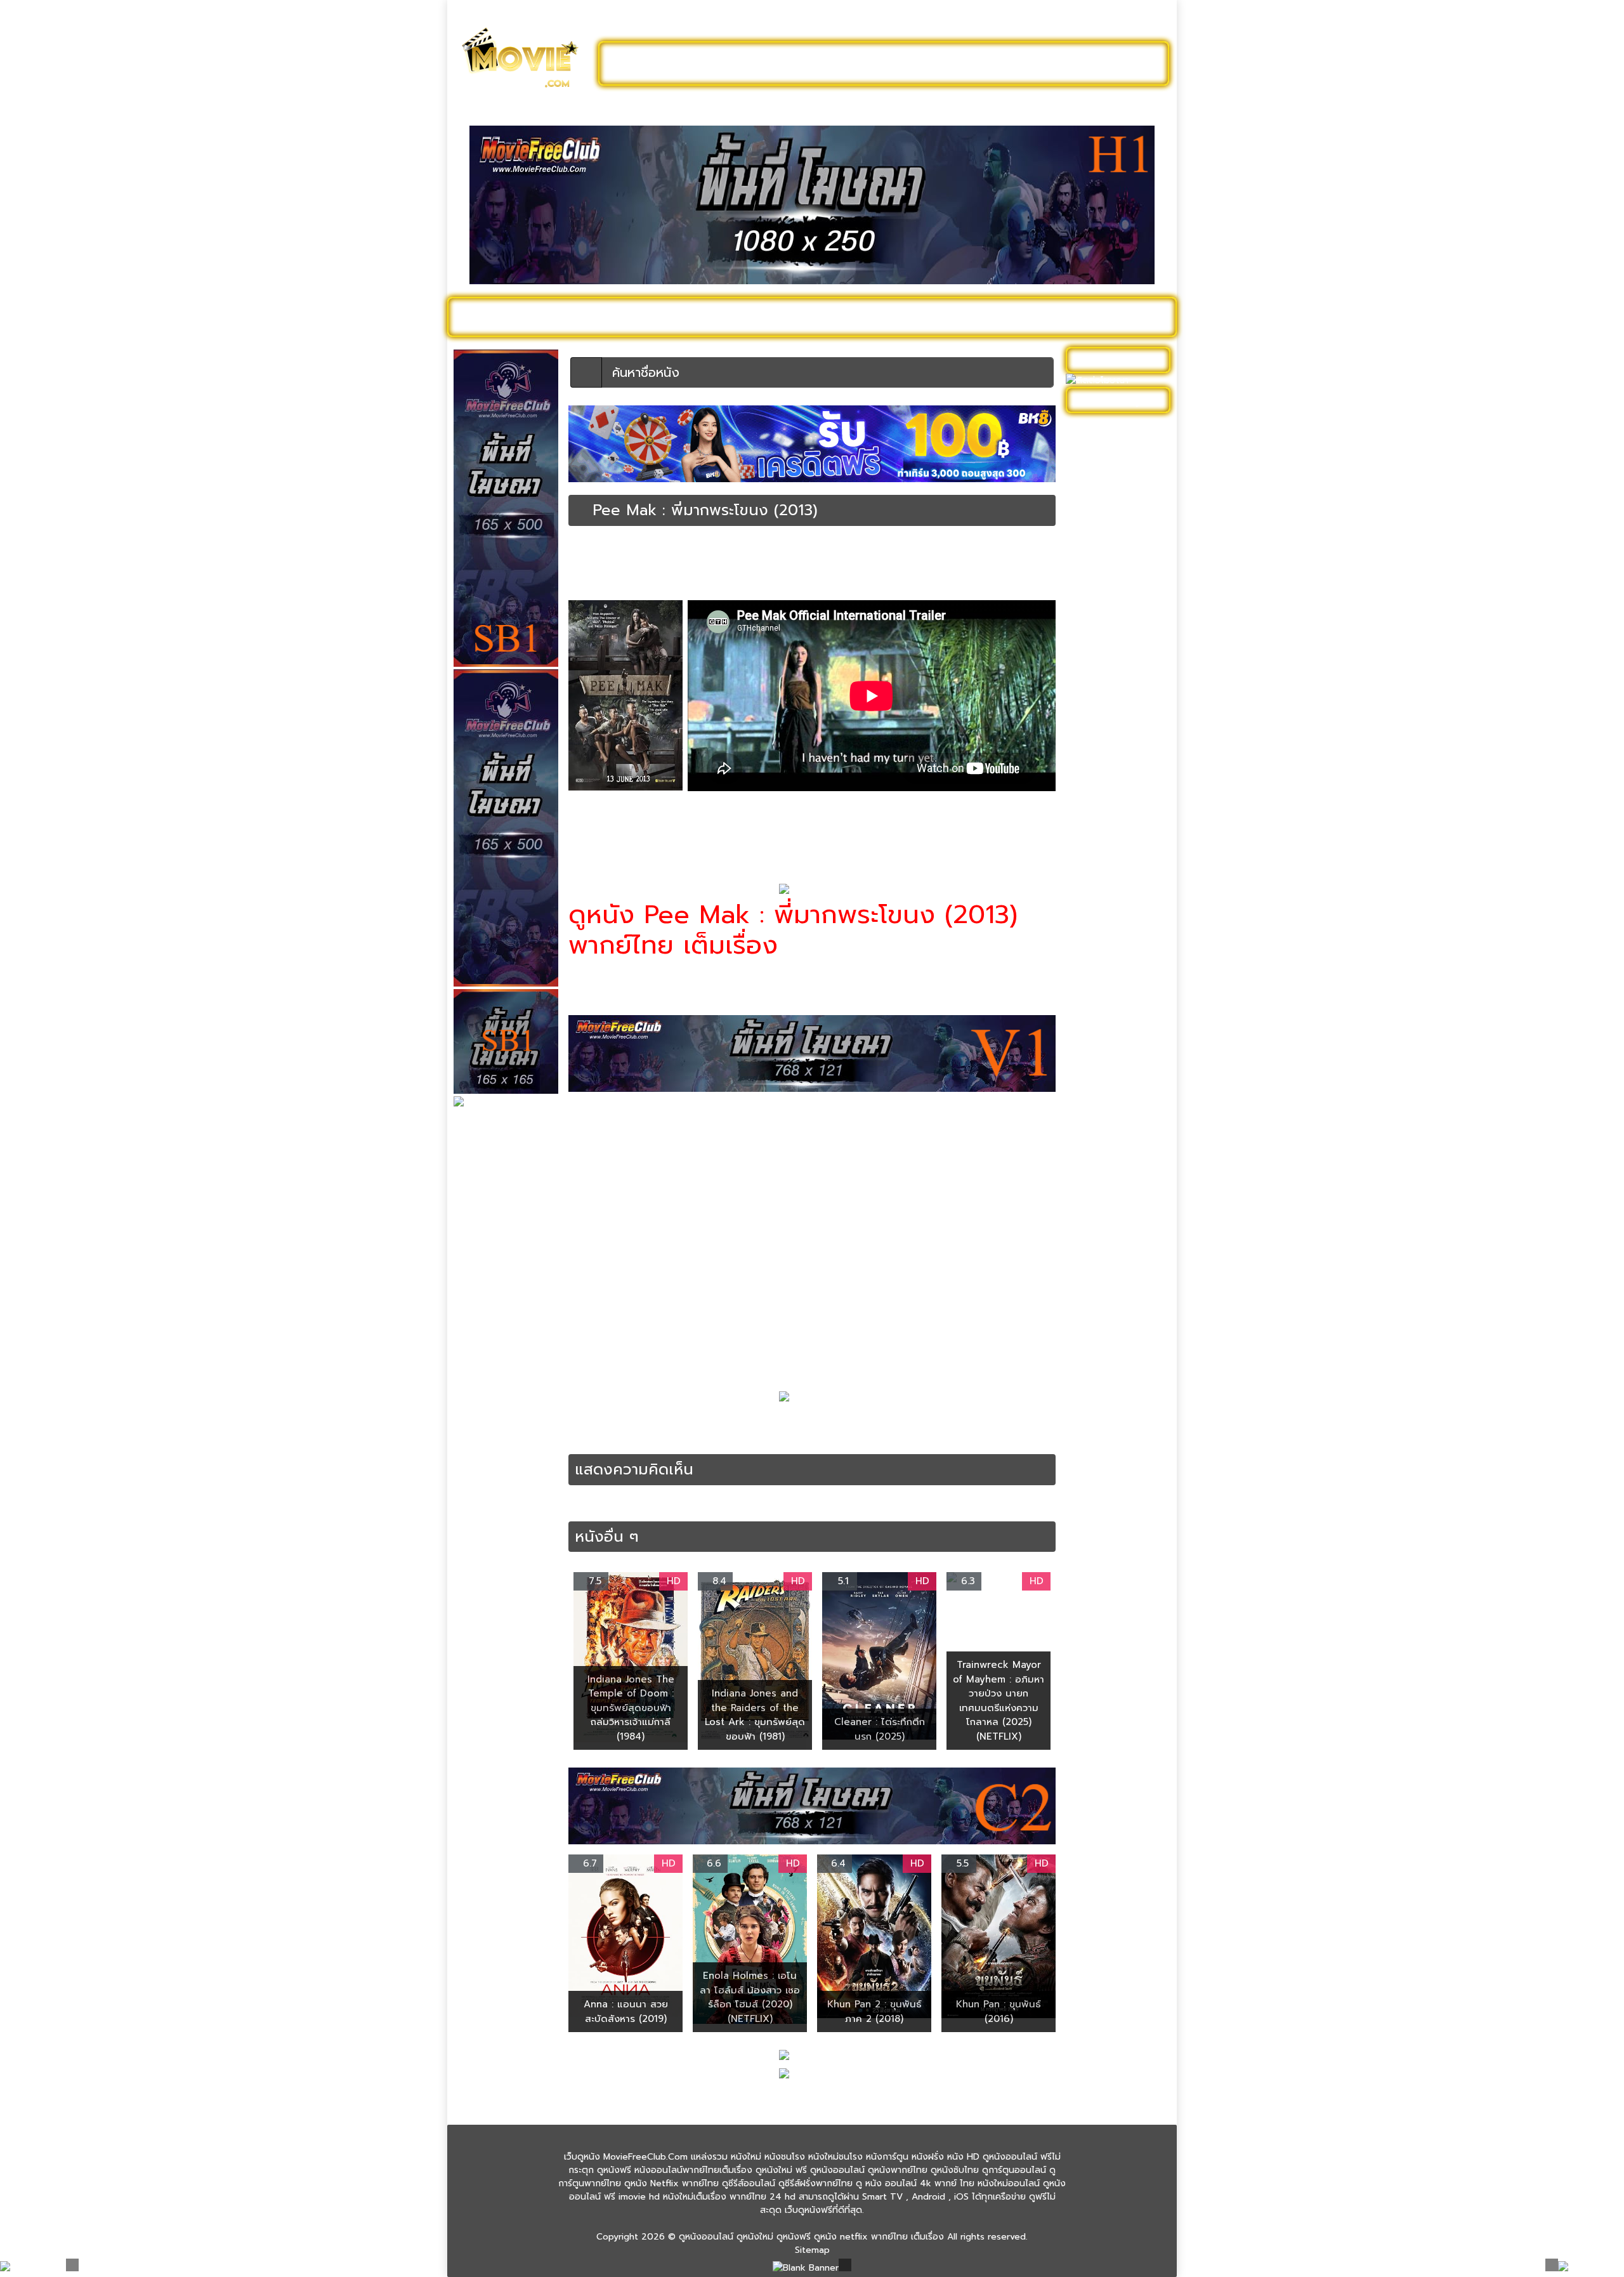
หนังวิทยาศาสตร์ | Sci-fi (1118, 953)
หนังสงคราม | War (710, 561)
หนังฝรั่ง (1018, 317)
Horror (649, 1424)
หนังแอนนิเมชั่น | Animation (1103, 1256)
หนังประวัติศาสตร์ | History (1108, 822)
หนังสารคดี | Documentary (1101, 1019)
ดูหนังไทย (729, 317)
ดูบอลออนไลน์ (1065, 63)
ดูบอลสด (1136, 317)
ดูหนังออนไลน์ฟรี (666, 63)
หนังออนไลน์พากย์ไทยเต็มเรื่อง (886, 561)
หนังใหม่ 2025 (652, 317)
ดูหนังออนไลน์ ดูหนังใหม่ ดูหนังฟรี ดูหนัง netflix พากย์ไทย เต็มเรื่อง (811, 2237)
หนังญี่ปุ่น (1090, 756)
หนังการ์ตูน (953, 317)
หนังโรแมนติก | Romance (987, 561)
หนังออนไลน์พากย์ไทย (867, 63)
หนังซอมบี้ (1091, 736)
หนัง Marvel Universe (1116, 579)
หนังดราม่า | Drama (1110, 776)
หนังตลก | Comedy (640, 561)
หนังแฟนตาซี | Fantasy (1117, 1210)
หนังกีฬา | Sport (1104, 618)
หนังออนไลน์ (646, 1437)
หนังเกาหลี (1092, 1137)
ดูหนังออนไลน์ (507, 317)
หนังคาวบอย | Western (1118, 658)
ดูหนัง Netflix (803, 317)
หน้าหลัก (583, 550)
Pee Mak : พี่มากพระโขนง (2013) (732, 1424)
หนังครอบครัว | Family (1116, 638)
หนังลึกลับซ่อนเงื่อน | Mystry (1112, 927)
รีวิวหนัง (1077, 317)
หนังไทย (810, 1437)
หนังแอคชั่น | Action (1112, 1229)
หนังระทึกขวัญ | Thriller (1118, 901)
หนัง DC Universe (1108, 559)
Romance (820, 1424)
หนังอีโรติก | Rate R (1111, 1118)
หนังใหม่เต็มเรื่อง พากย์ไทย (707, 835)
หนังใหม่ (578, 317)
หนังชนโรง (881, 317)
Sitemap (812, 2250)
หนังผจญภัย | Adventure (1098, 855)
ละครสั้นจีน (977, 63)
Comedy (615, 1424)
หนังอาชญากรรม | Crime (1121, 1078)
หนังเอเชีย (1091, 1190)
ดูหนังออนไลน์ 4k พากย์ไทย (1119, 454)
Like (595, 584)
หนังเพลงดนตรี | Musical (1105, 1164)
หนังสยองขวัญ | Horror (788, 561)
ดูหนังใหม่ (760, 63)
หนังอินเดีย (1093, 1098)
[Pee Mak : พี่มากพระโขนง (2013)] (581, 510)
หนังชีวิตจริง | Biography (1121, 717)
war (850, 1424)
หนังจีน (1086, 677)
